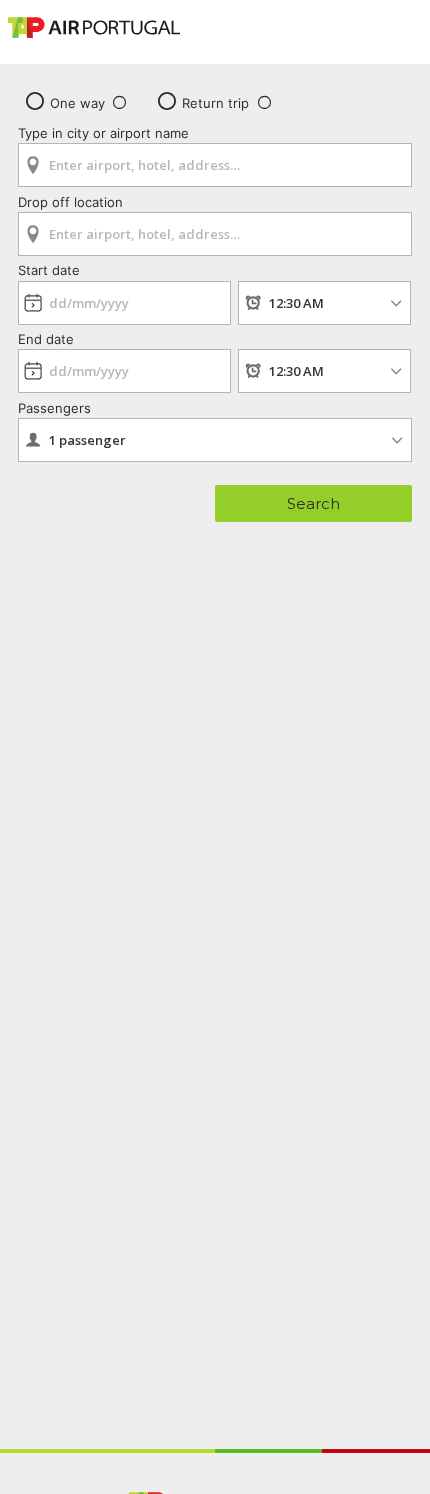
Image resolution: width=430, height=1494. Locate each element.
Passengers (54, 408)
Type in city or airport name (103, 133)
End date (46, 339)
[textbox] (215, 165)
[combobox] (215, 158)
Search (313, 503)
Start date (49, 270)
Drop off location (70, 202)
